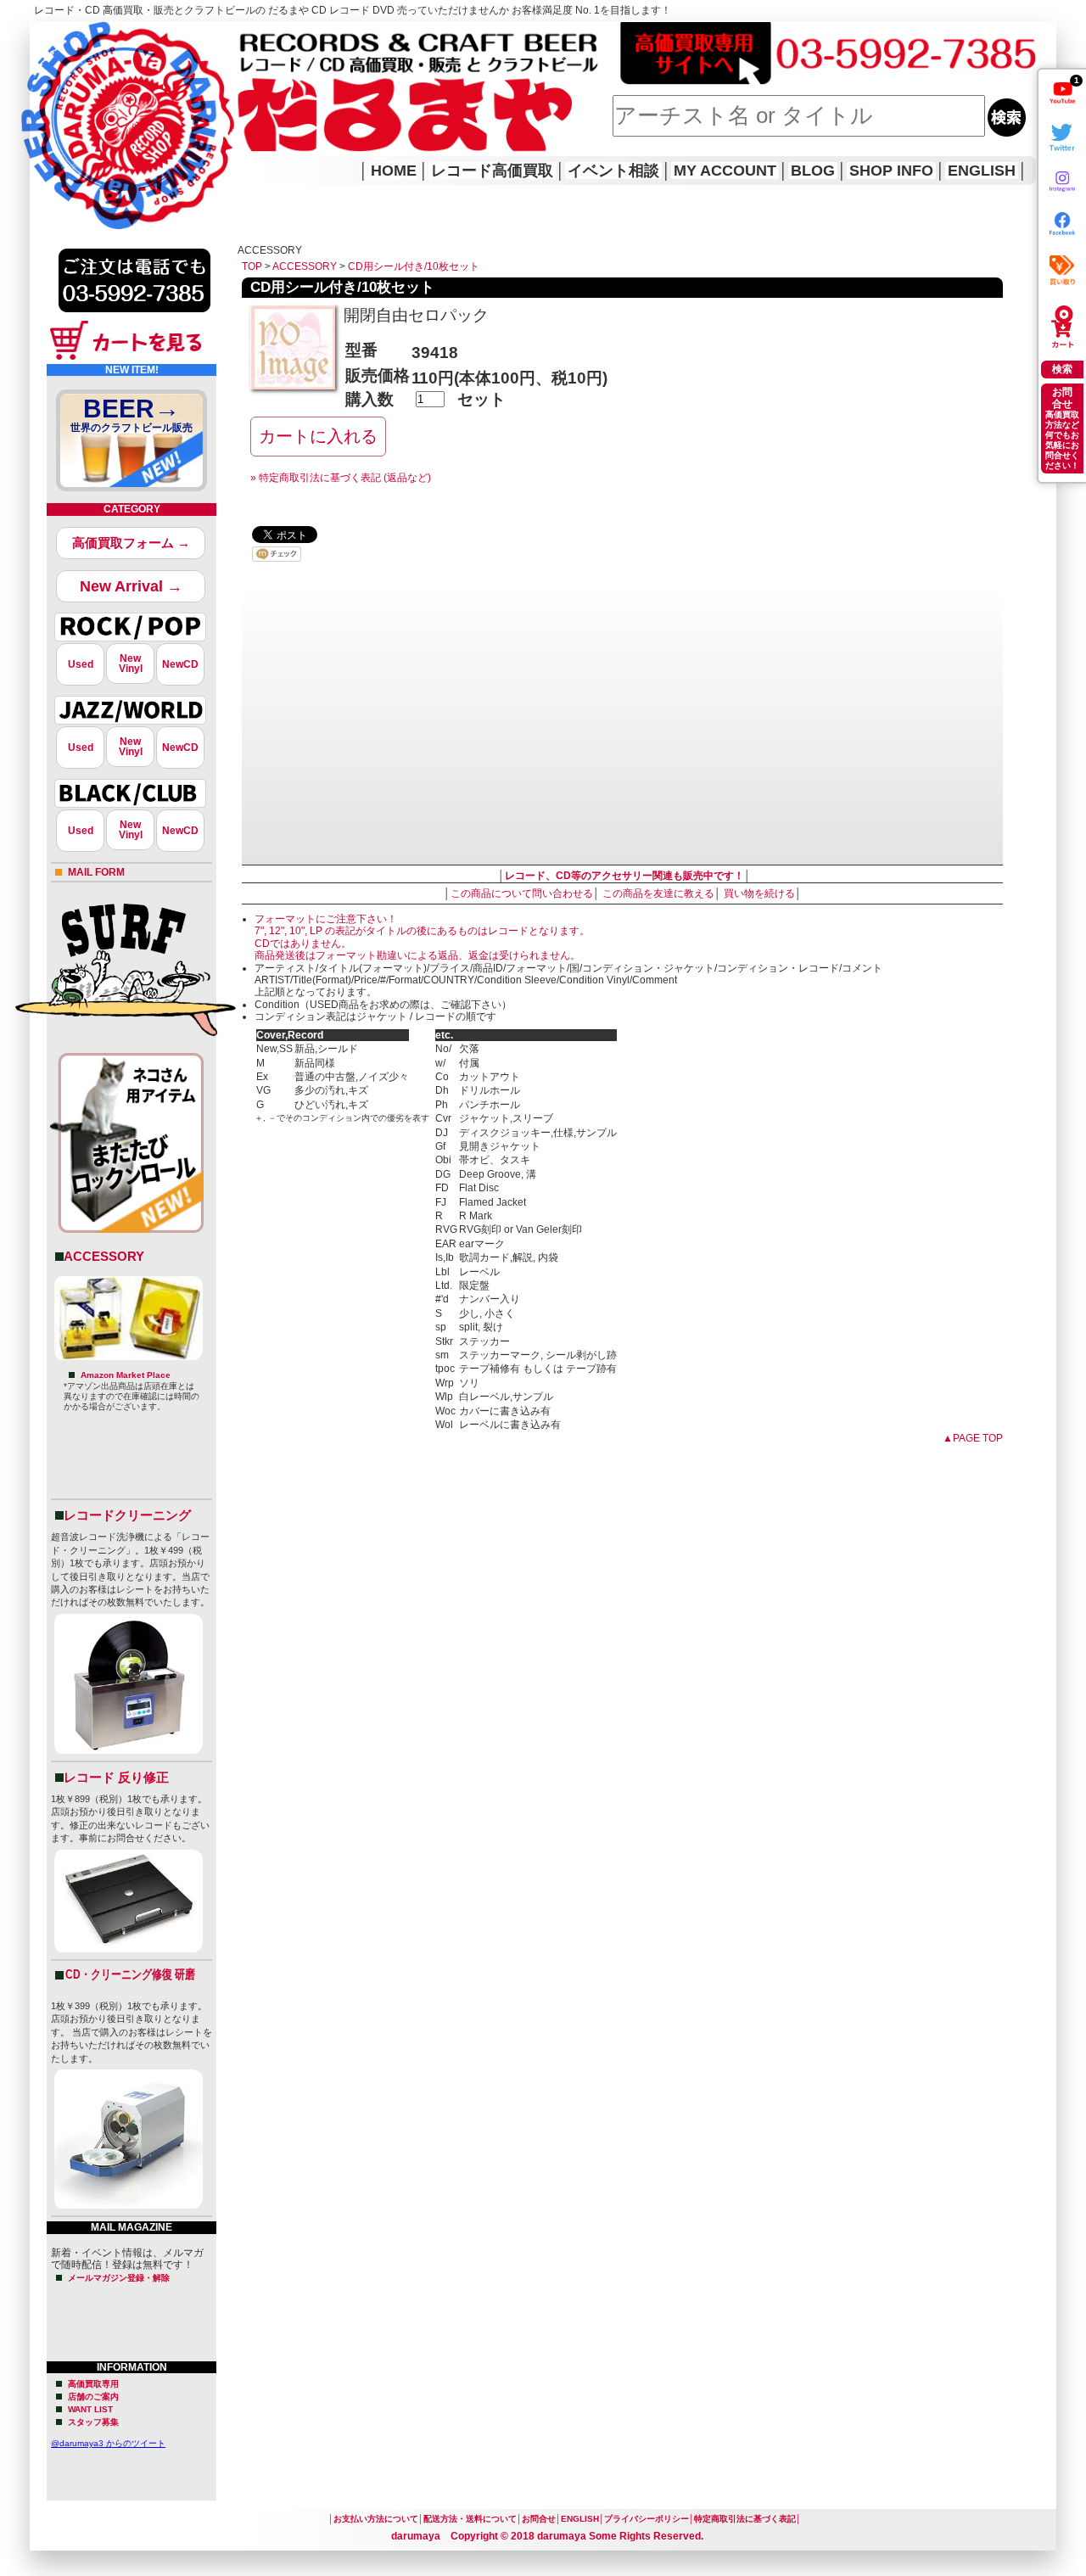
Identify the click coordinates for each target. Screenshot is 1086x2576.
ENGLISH (982, 171)
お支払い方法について (376, 2519)
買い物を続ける (759, 893)
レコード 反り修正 (116, 1777)
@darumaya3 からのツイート (108, 2443)
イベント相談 (613, 171)
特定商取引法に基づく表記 (745, 2519)
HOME (53, 102)
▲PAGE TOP (973, 1438)
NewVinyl (131, 664)
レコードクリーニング (127, 1515)
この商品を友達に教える (658, 893)
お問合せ (539, 2519)
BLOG (813, 171)
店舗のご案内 (93, 2397)
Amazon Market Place (126, 1375)
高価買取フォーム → (131, 543)
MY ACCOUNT (725, 171)
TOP (252, 266)
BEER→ (132, 414)
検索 (1062, 369)
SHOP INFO (891, 171)
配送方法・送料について (470, 2519)
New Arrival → (131, 586)
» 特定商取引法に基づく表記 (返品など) (341, 478)
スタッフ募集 (93, 2422)
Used (81, 664)
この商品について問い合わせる (522, 893)
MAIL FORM (96, 872)
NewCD (180, 664)
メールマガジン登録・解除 (119, 2278)
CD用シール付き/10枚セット (414, 266)
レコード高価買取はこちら (99, 36)
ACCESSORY (104, 1256)
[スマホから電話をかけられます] (134, 317)
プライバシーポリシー (647, 2519)
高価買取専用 (93, 2384)
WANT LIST (90, 2409)
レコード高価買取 (492, 171)
